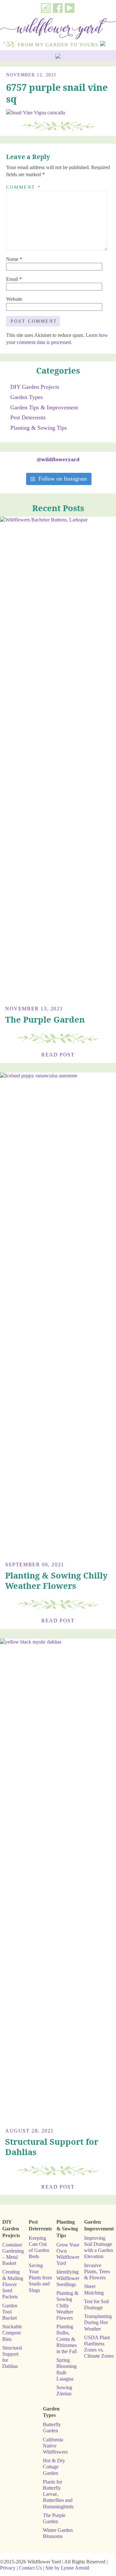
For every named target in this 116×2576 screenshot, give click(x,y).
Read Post (58, 1055)
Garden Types (27, 397)
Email (14, 279)
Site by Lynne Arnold (67, 2568)
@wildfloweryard (58, 459)
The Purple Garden (45, 1020)
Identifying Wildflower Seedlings (68, 2278)
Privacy (8, 2568)
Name (14, 259)
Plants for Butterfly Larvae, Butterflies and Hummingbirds (58, 2494)
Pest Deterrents (28, 417)
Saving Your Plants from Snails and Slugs (40, 2278)
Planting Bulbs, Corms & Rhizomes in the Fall (67, 2339)
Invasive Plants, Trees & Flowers (97, 2271)
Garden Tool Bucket (10, 2312)
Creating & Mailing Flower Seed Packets (13, 2284)
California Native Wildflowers (55, 2446)
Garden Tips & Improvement (44, 407)
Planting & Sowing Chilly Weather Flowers (56, 1581)
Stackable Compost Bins (12, 2333)
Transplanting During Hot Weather (98, 2322)
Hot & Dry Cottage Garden (54, 2467)
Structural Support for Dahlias (52, 2147)
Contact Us (30, 2568)
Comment (24, 187)
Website (14, 299)
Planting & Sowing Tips (39, 428)
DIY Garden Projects (35, 387)
